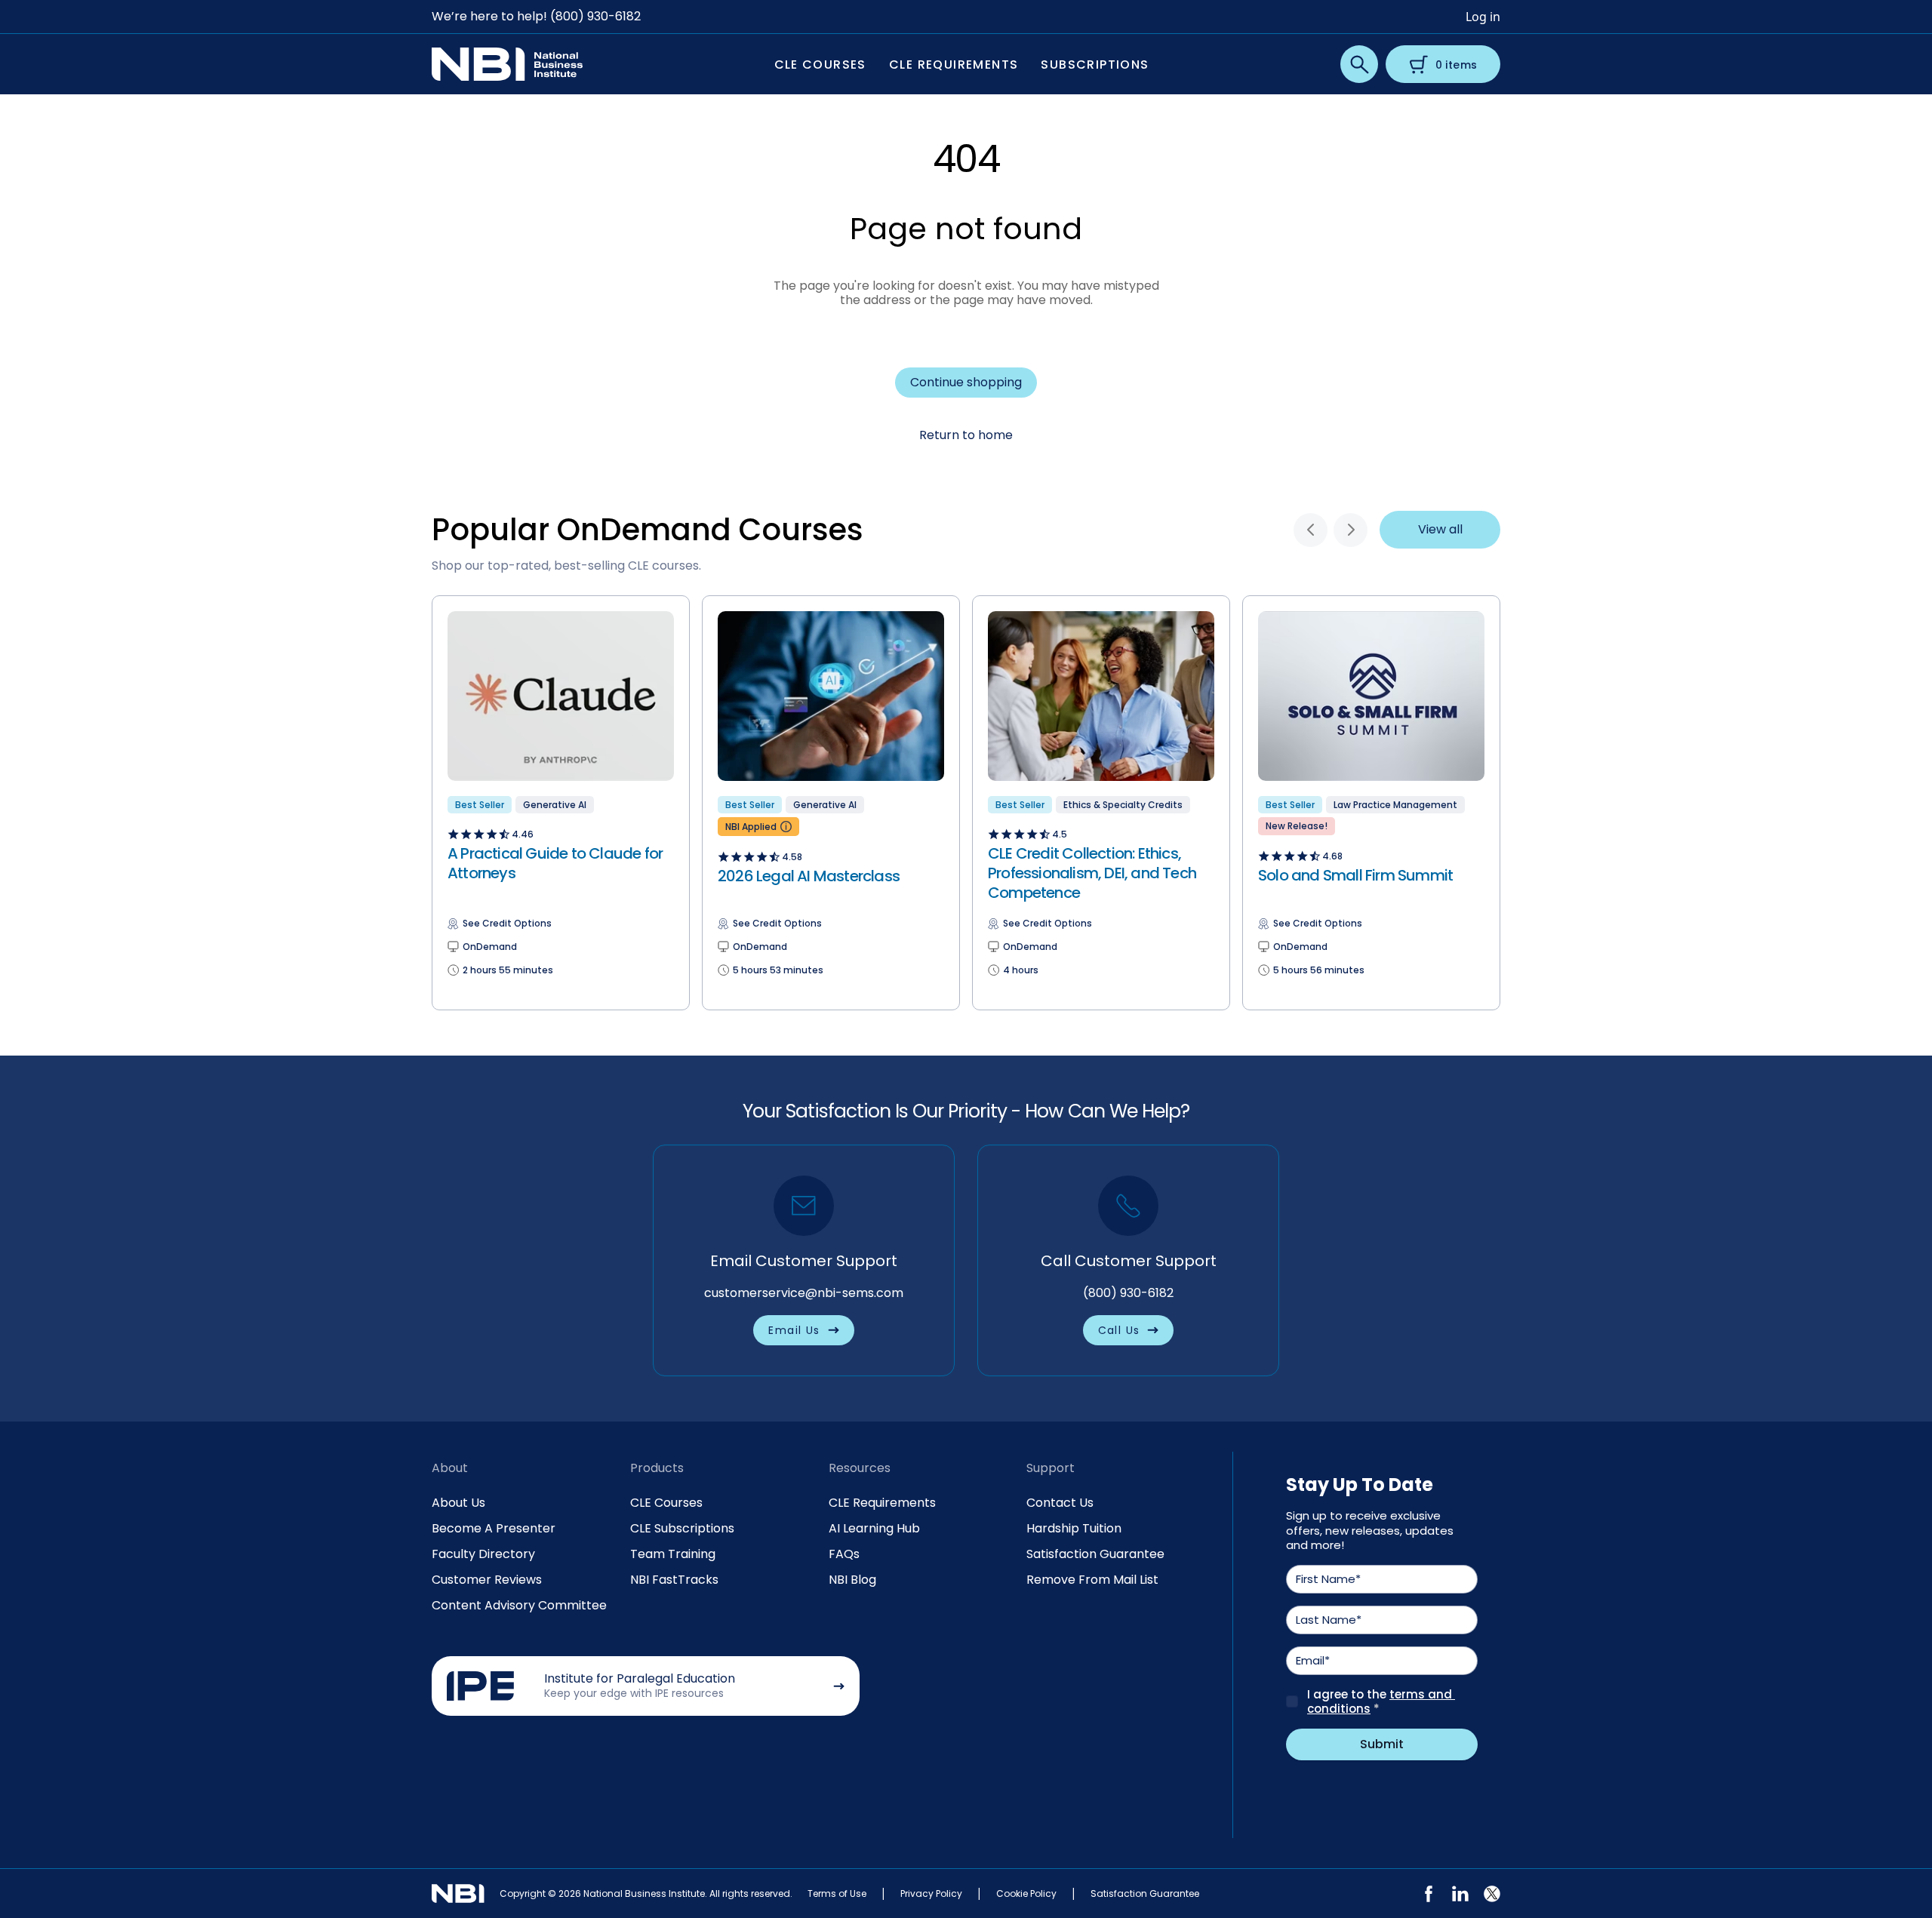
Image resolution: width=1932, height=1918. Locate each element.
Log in (1483, 17)
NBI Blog (852, 1580)
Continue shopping (966, 382)
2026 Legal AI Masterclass (809, 876)
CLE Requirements (882, 1503)
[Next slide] (1351, 530)
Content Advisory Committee (519, 1605)
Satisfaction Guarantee (1095, 1554)
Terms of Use (837, 1893)
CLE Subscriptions (682, 1528)
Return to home (966, 435)
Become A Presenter (494, 1528)
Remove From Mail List (1092, 1580)
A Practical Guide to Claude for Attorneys (555, 863)
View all (1440, 529)
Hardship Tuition (1074, 1528)
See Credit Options (507, 924)
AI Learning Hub (874, 1528)
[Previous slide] (1311, 530)
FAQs (844, 1554)
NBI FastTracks (674, 1580)
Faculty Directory (483, 1554)
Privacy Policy (931, 1893)
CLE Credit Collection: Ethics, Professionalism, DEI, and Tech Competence (1092, 873)
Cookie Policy (1026, 1893)
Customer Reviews (487, 1580)
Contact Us (1060, 1503)
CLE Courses (666, 1503)
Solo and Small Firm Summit (1355, 875)
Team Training (673, 1554)
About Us (458, 1503)
